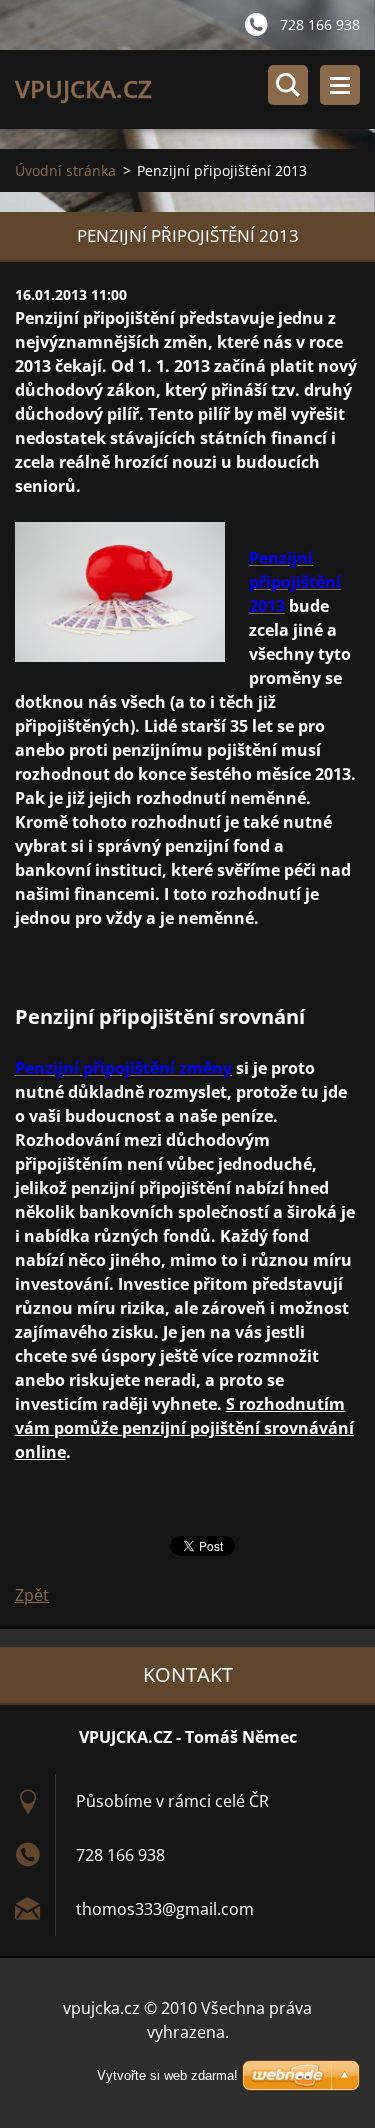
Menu (340, 85)
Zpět (32, 1595)
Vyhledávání (288, 85)
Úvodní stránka (65, 170)
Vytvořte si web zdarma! (167, 2075)
